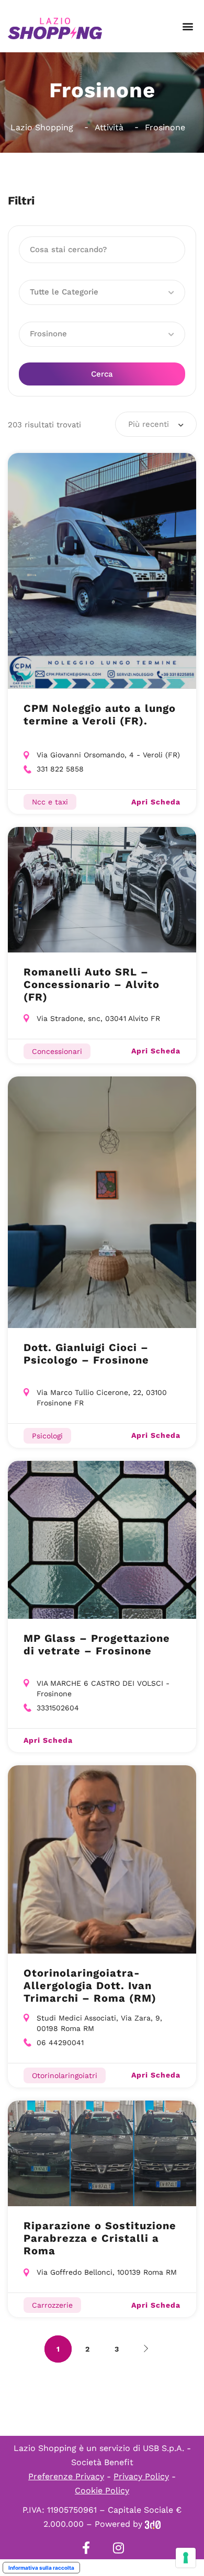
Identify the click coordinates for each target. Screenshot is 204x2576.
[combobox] (156, 424)
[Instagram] (118, 2548)
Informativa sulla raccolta (41, 2568)
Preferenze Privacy (66, 2476)
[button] (188, 26)
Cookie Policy (102, 2490)
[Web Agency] (153, 2524)
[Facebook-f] (86, 2548)
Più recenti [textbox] (149, 424)
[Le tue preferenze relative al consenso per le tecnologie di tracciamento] (186, 2558)
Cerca (102, 374)
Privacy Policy (141, 2476)
